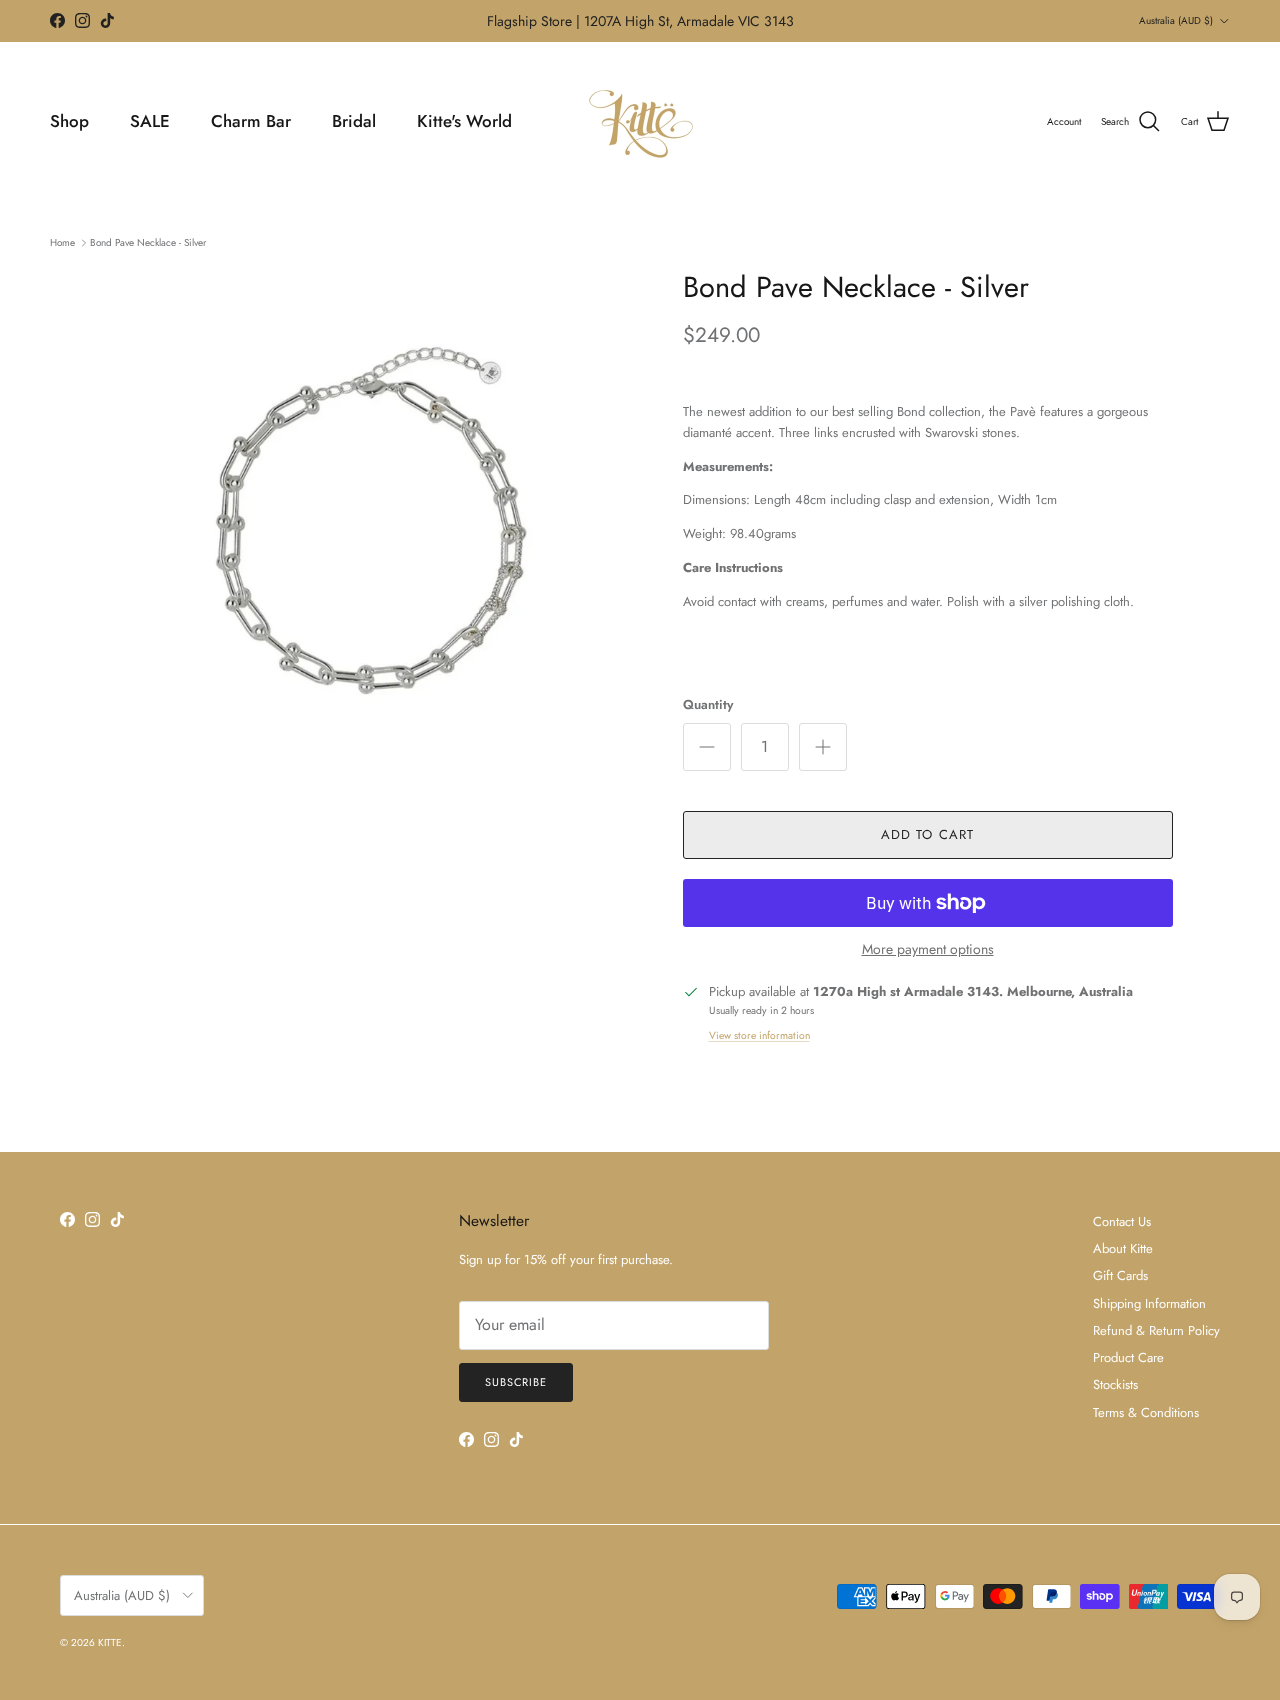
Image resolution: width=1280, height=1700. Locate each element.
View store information (759, 1035)
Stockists (1115, 1384)
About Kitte (1123, 1248)
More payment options (928, 949)
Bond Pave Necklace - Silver (148, 242)
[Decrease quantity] (707, 747)
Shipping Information (1149, 1303)
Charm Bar (251, 121)
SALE (150, 121)
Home (62, 242)
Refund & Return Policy (1156, 1330)
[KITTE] (640, 122)
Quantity (708, 705)
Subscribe (516, 1382)
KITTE (110, 1642)
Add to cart (927, 834)
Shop (69, 121)
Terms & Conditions (1146, 1412)
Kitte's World (464, 121)
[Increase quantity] (823, 747)
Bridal (354, 121)
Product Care (1128, 1357)
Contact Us (1122, 1221)
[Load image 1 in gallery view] (373, 535)
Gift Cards (1120, 1275)
